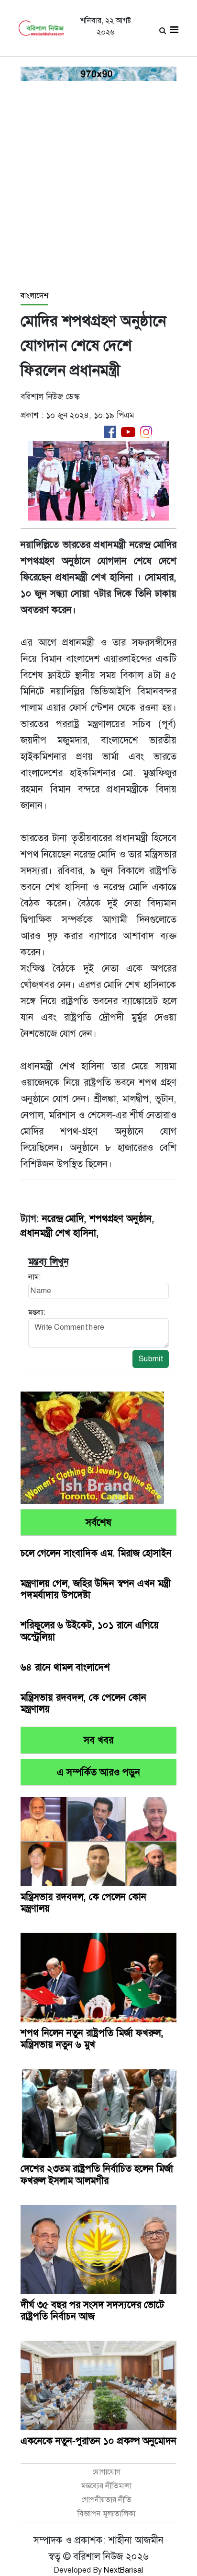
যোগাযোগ (106, 2472)
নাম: (34, 1277)
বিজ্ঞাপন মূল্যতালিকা (106, 2513)
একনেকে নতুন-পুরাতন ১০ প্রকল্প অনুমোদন (98, 2441)
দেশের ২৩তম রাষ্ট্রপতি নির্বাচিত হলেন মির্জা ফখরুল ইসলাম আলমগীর (97, 2174)
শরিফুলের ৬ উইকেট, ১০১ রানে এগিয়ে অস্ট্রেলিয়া (90, 1631)
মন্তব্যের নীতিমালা (106, 2486)
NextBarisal (124, 2570)
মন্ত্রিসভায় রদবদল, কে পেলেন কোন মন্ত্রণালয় (83, 1703)
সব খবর (98, 1740)
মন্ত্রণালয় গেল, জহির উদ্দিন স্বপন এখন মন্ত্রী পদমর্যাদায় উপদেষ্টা (96, 1589)
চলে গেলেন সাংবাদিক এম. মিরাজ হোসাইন (96, 1553)
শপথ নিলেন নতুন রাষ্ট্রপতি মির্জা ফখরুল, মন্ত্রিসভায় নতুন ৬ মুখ (92, 2039)
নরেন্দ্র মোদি (63, 1218)
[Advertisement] (98, 186)
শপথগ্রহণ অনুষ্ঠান (120, 1218)
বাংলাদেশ (34, 296)
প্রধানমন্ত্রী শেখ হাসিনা (58, 1233)
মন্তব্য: (37, 1312)
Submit (151, 1359)
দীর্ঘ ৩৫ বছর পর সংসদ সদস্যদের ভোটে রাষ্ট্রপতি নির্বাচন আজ (92, 2310)
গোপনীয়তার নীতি (106, 2500)
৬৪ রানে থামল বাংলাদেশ (65, 1667)
